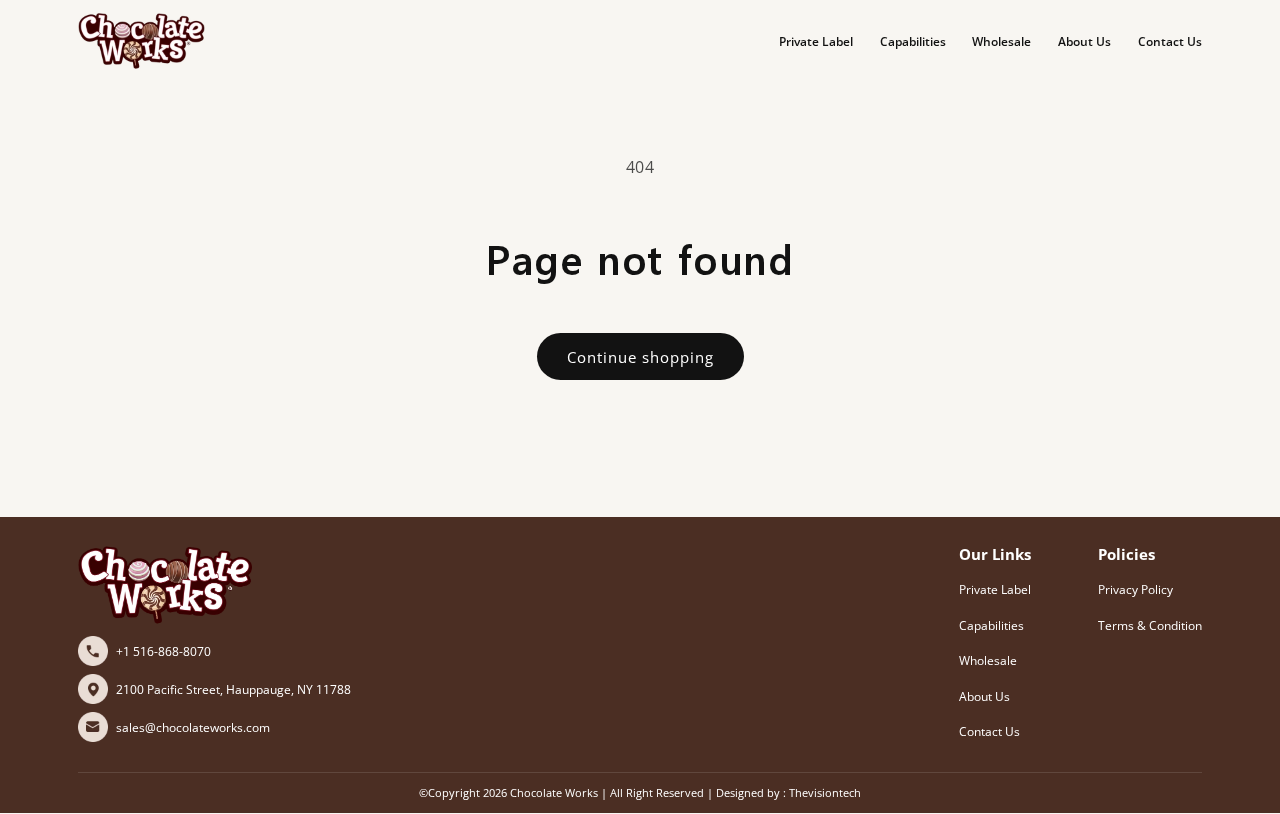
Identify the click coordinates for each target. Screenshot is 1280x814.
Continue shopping (640, 357)
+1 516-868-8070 (163, 651)
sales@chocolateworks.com (193, 727)
